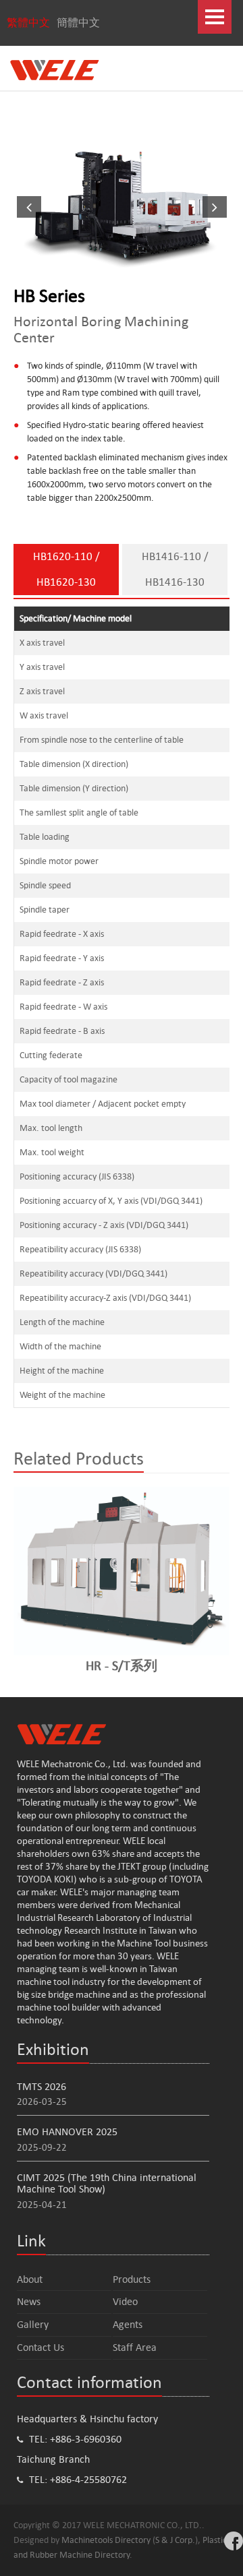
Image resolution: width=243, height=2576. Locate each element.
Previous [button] (24, 206)
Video (125, 2301)
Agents (128, 2324)
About (30, 2279)
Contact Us (40, 2347)
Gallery (33, 2324)
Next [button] (219, 206)
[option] (122, 206)
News (29, 2301)
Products (132, 2279)
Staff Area (135, 2347)
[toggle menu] (215, 17)
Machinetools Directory (106, 2540)
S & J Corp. (175, 2540)
